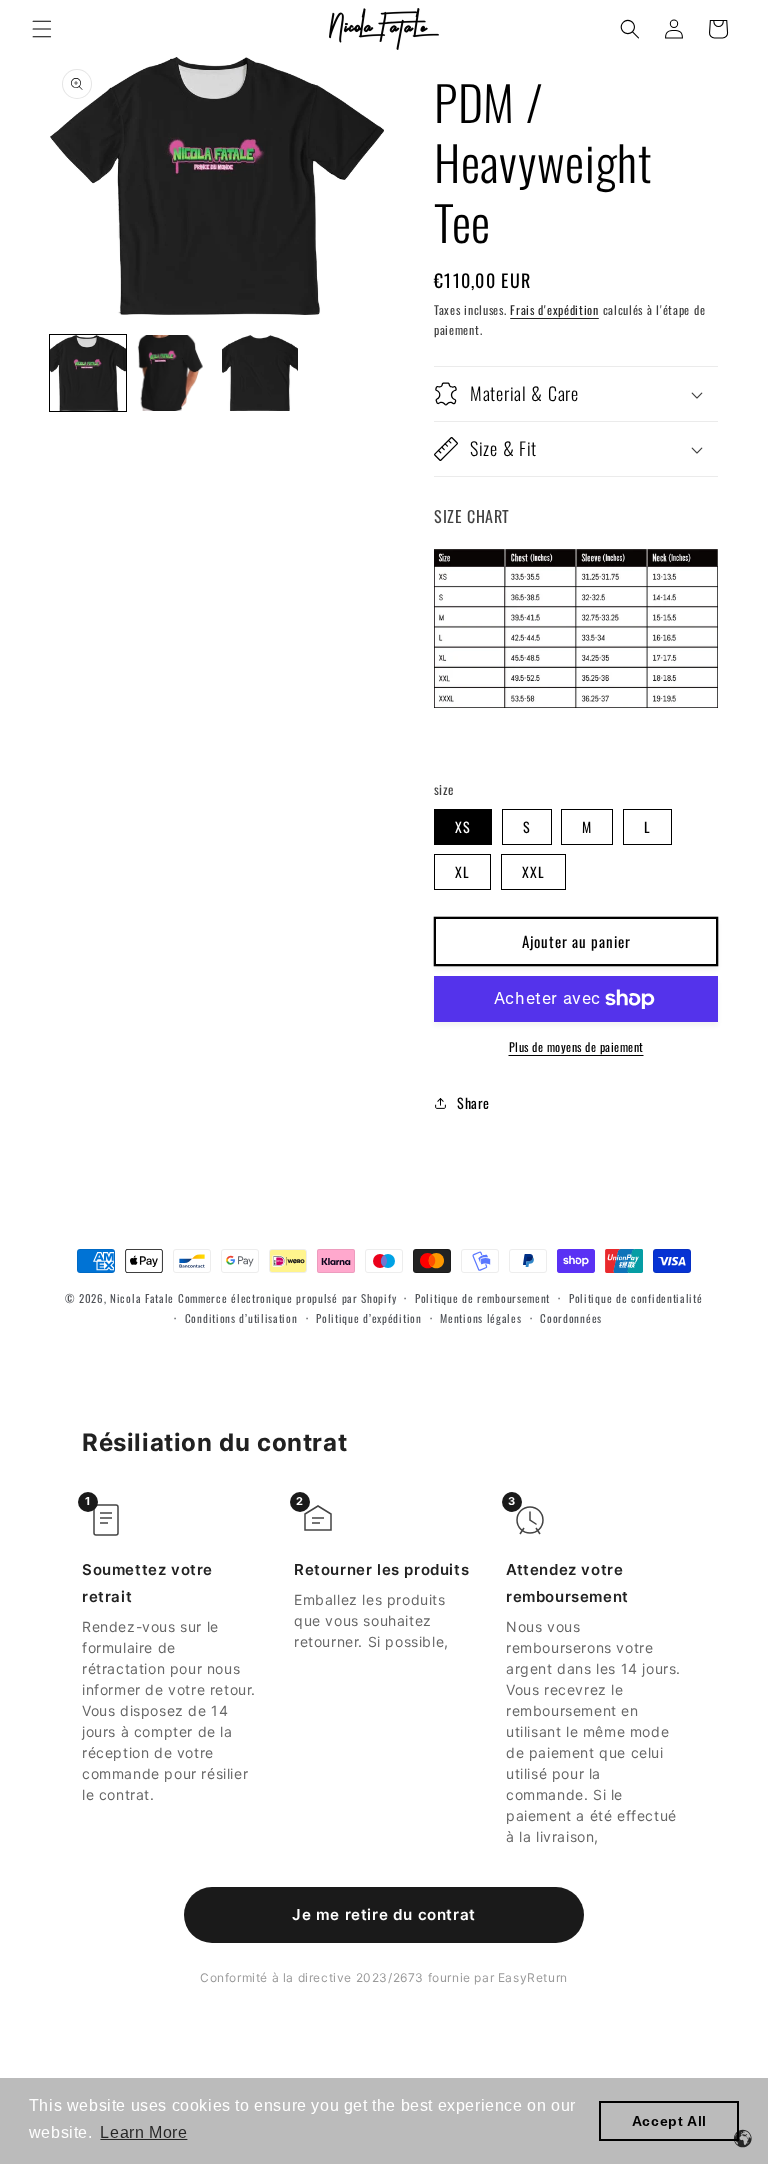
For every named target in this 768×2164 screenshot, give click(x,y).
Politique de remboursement (482, 1298)
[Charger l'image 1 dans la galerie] (88, 373)
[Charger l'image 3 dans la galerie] (260, 373)
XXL (533, 871)
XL (462, 871)
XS (463, 826)
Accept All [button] (669, 2121)
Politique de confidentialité (636, 1298)
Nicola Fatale (142, 1298)
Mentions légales (480, 1318)
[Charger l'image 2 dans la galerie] (174, 373)
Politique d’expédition (368, 1318)
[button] (42, 29)
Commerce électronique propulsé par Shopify (287, 1298)
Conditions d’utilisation (241, 1318)
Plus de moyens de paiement (576, 1046)
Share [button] (473, 1102)
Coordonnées (571, 1318)
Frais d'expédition (554, 309)
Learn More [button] (143, 2132)
